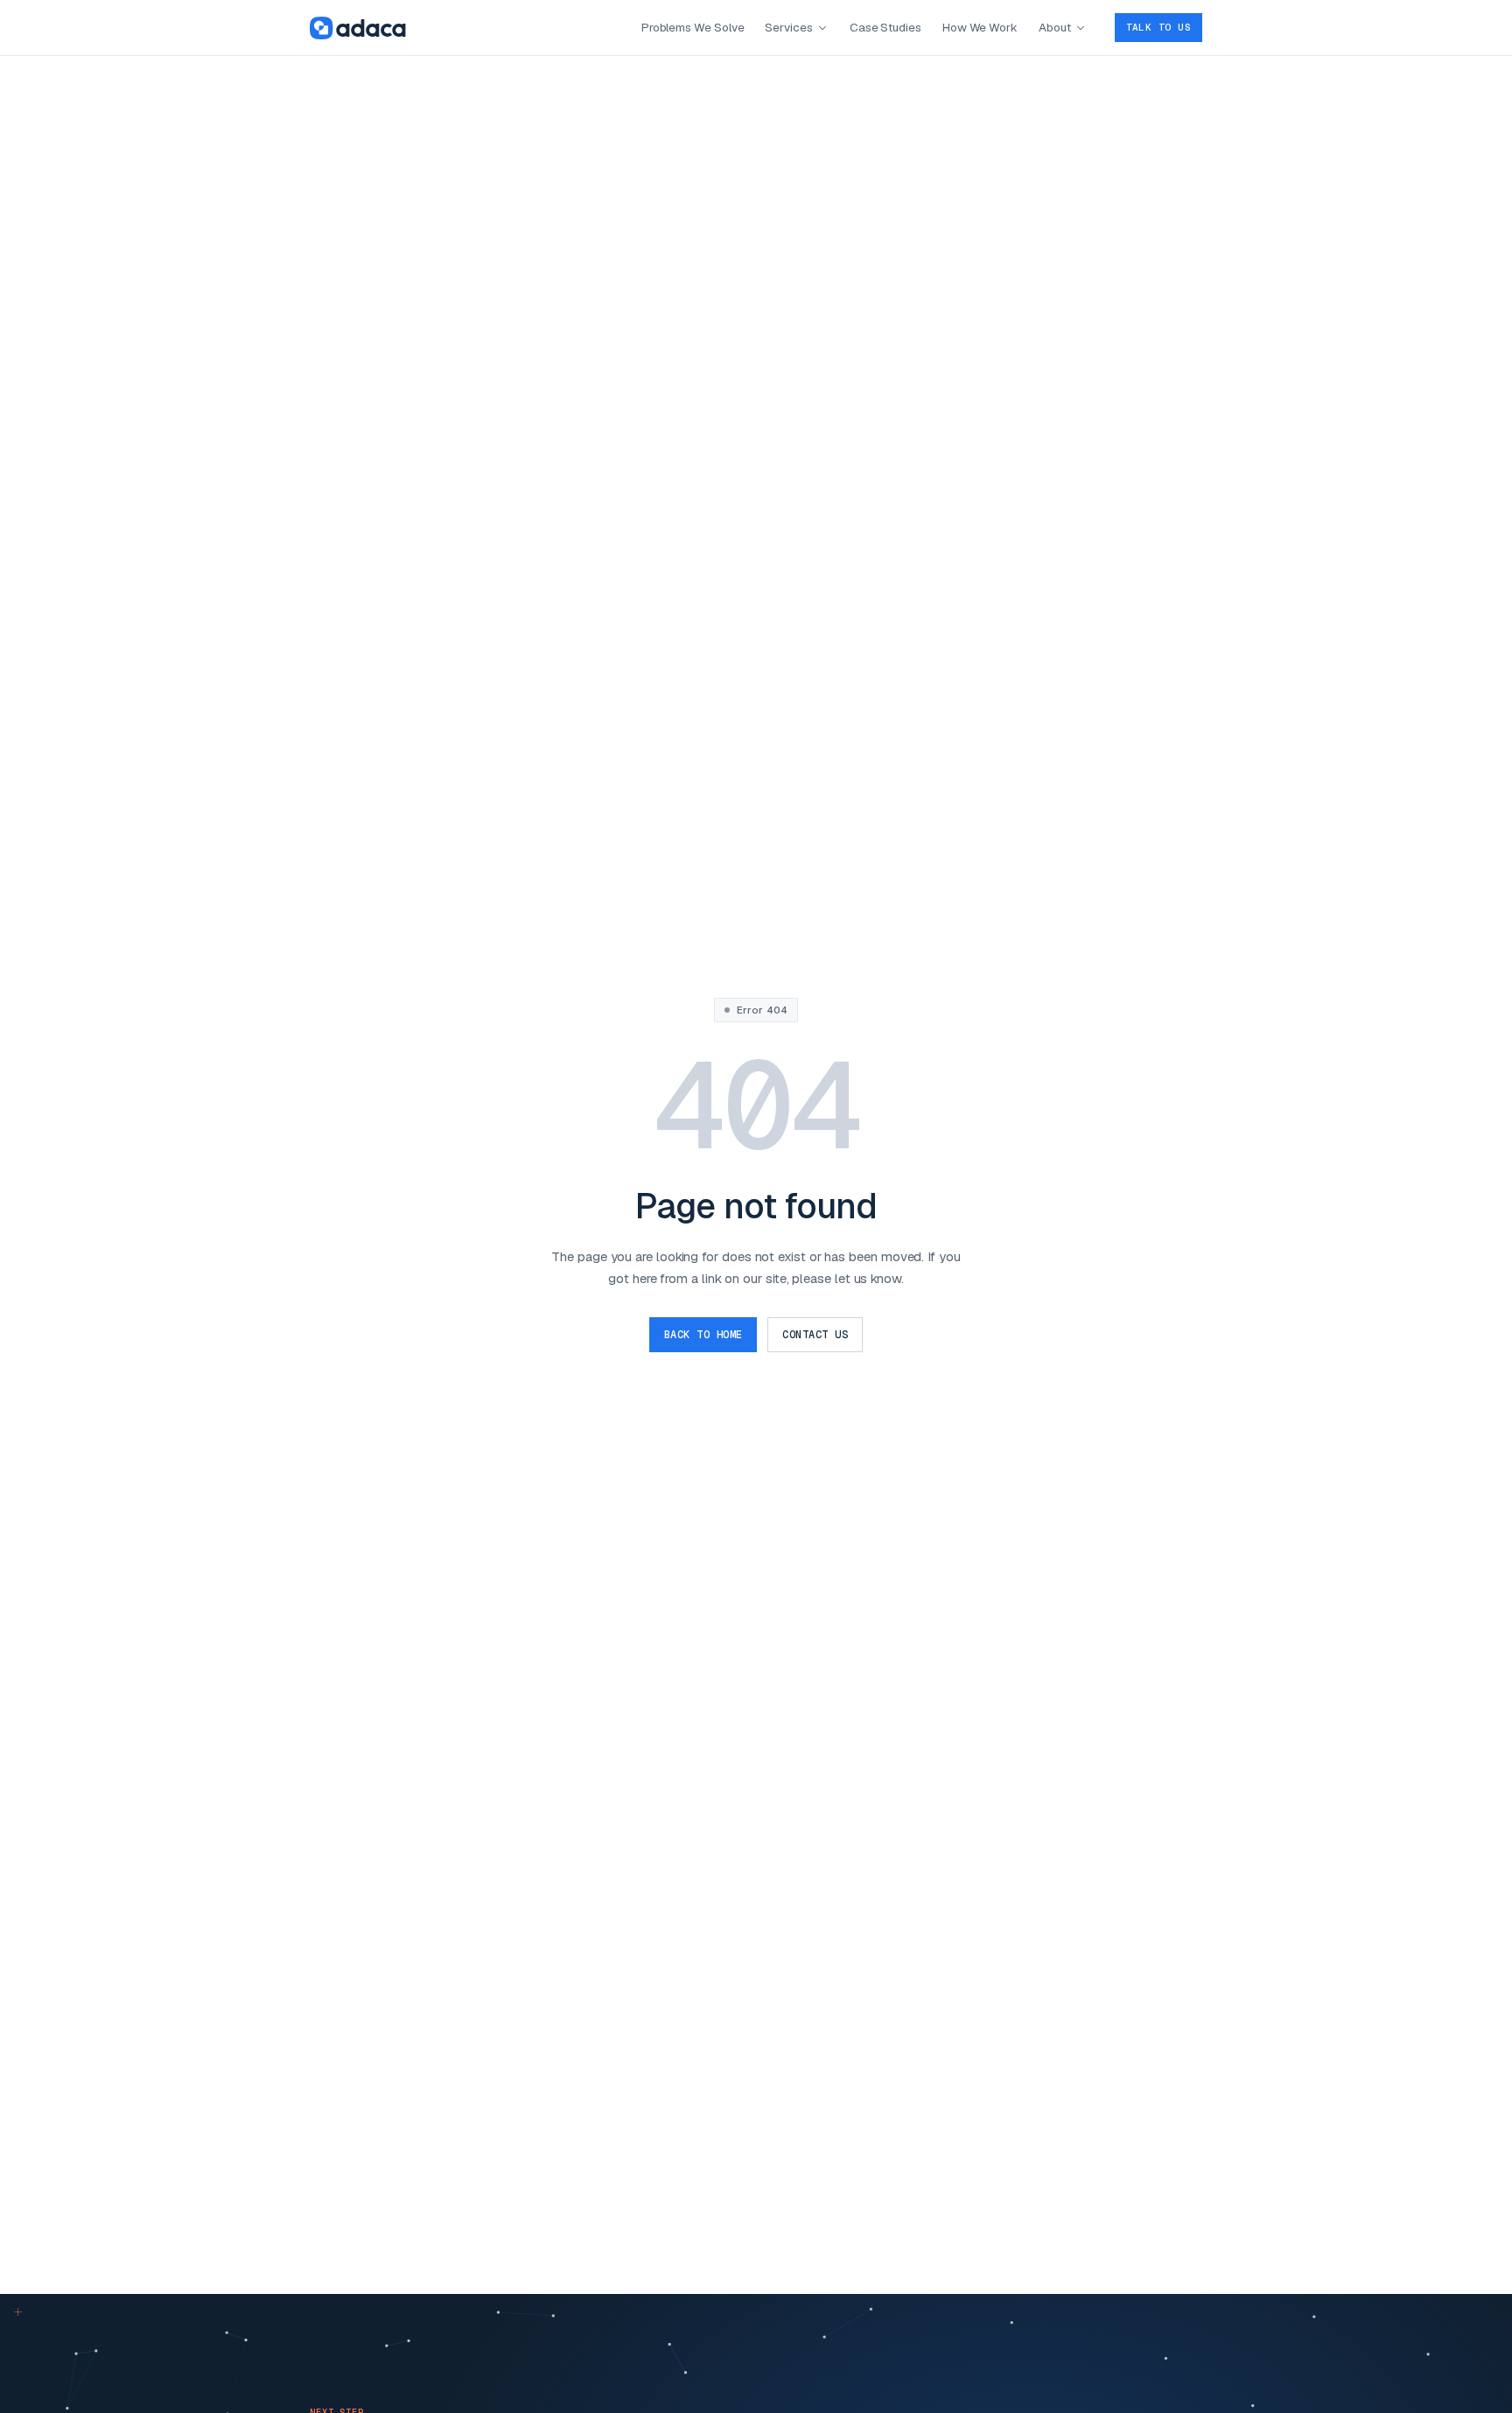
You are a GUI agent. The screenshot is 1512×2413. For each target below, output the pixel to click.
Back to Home (703, 1335)
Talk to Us (1158, 27)
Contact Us (815, 1335)
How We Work (980, 27)
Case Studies (885, 27)
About (1055, 27)
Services (788, 27)
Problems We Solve (693, 27)
